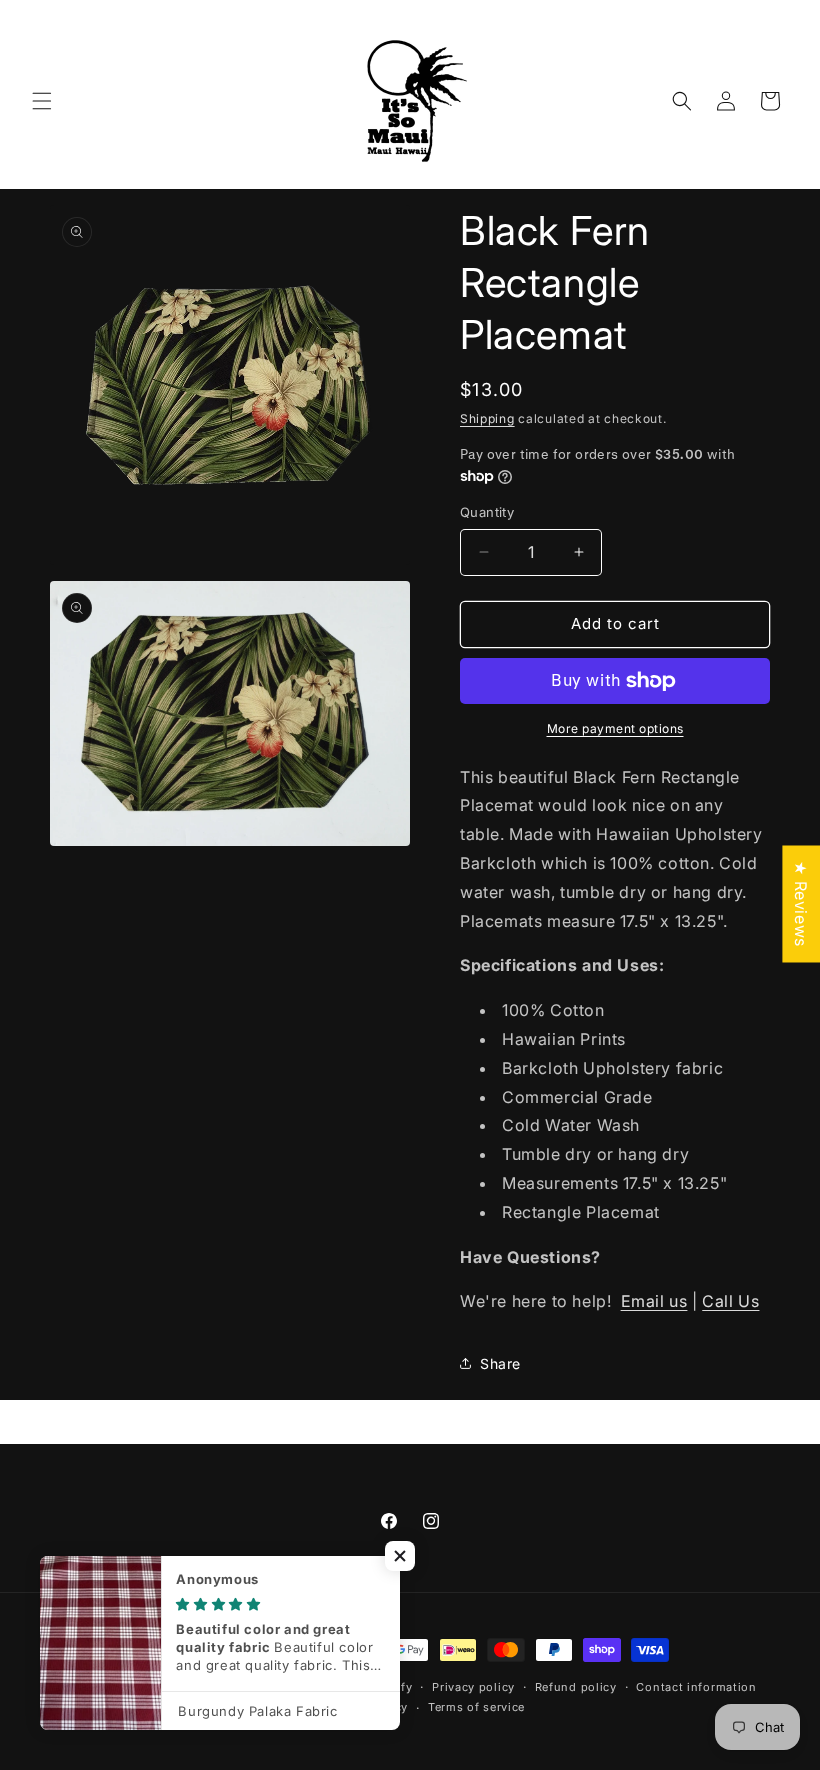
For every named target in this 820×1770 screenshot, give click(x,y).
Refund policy (576, 1687)
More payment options (615, 728)
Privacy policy (473, 1687)
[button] (42, 101)
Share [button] (500, 1363)
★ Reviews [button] (801, 903)
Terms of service (476, 1707)
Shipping (487, 418)
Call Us (730, 1301)
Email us (654, 1301)
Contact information (696, 1687)
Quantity (487, 512)
